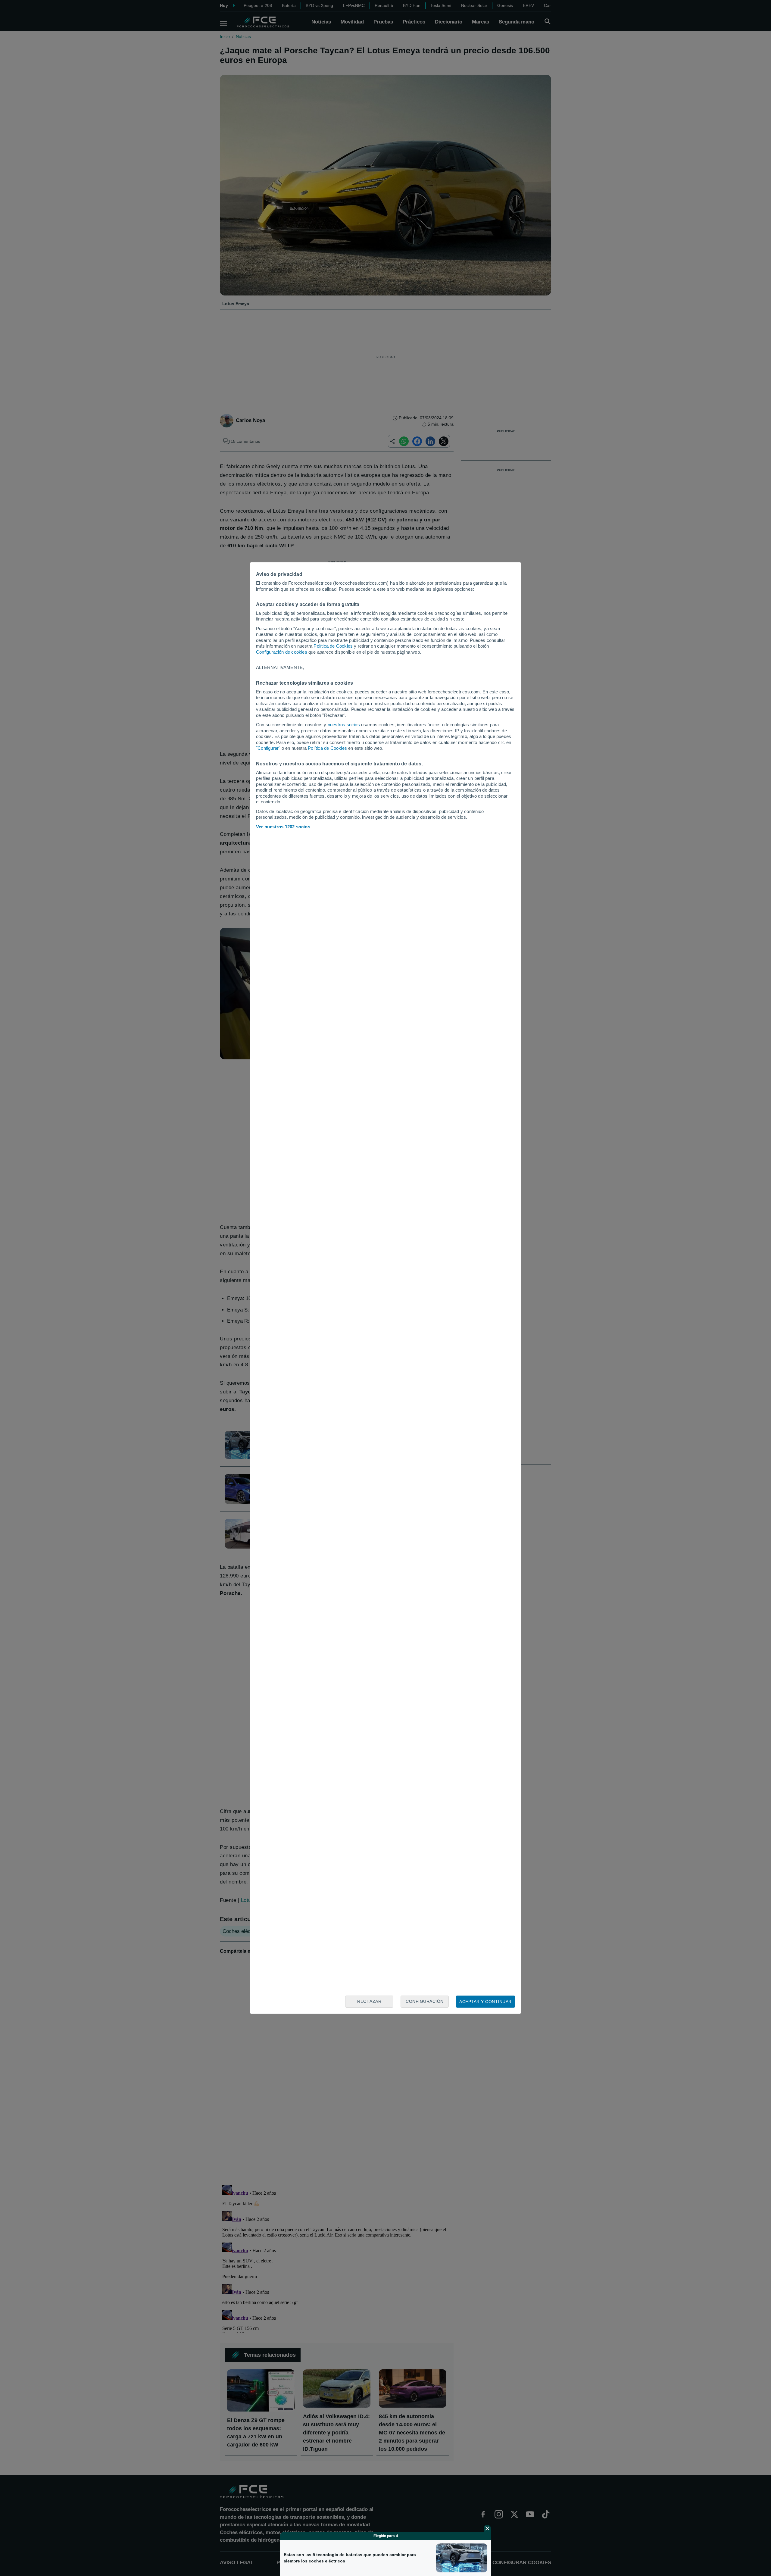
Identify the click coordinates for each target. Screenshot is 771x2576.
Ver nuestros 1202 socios (283, 827)
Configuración (425, 2001)
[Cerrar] (487, 2528)
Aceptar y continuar (485, 2002)
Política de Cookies (333, 646)
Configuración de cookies (282, 652)
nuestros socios (344, 725)
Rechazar (369, 2001)
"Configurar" (268, 748)
